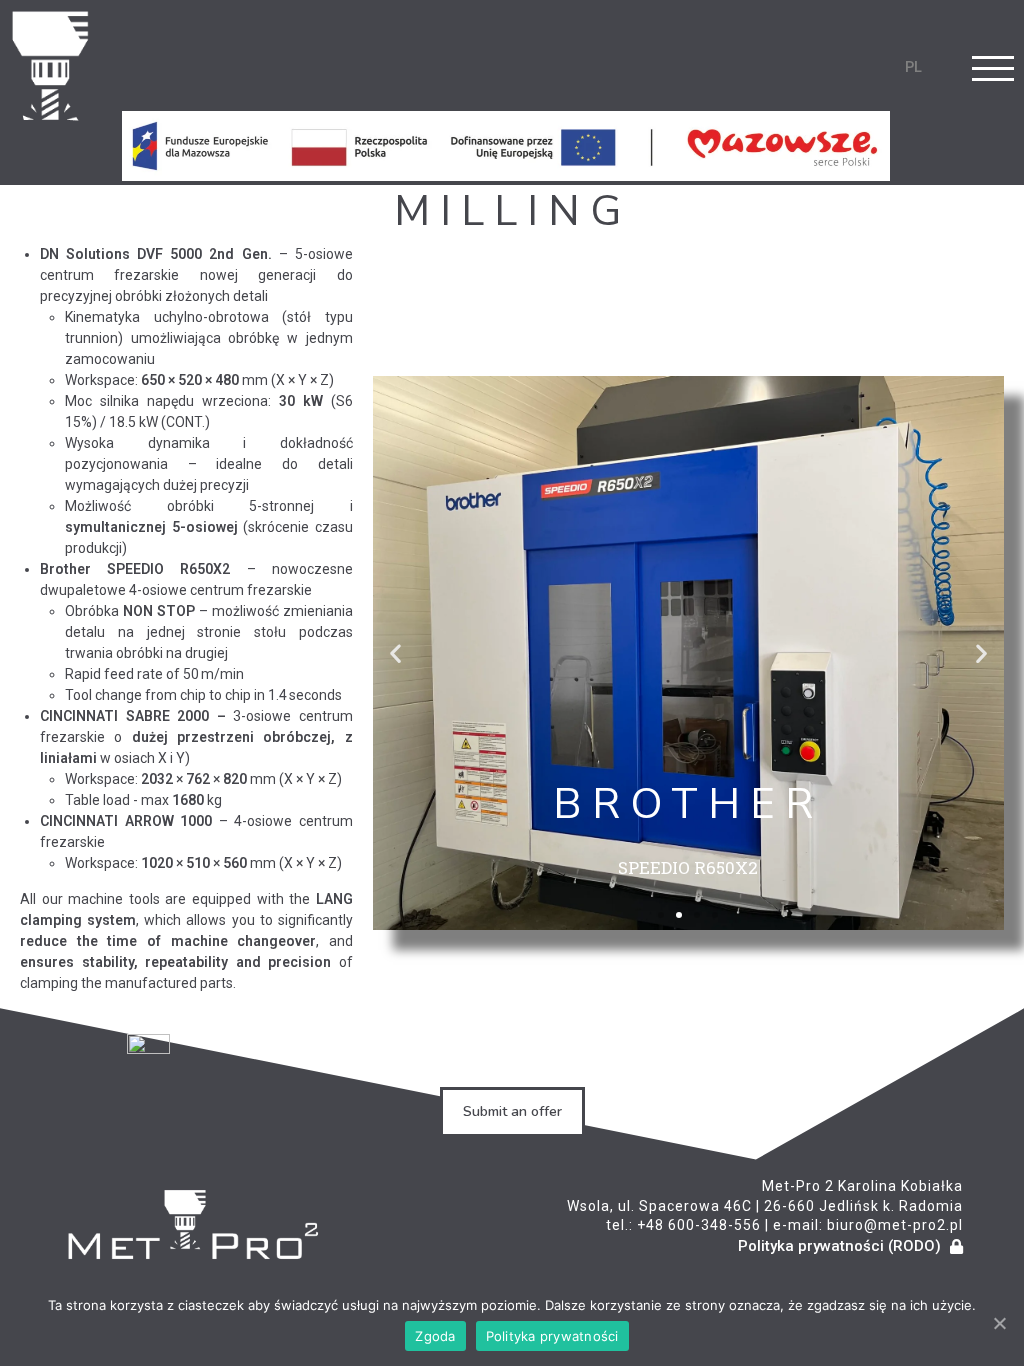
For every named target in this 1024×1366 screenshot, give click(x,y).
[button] (661, 915)
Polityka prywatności (552, 1336)
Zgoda (435, 1336)
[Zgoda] (999, 1323)
